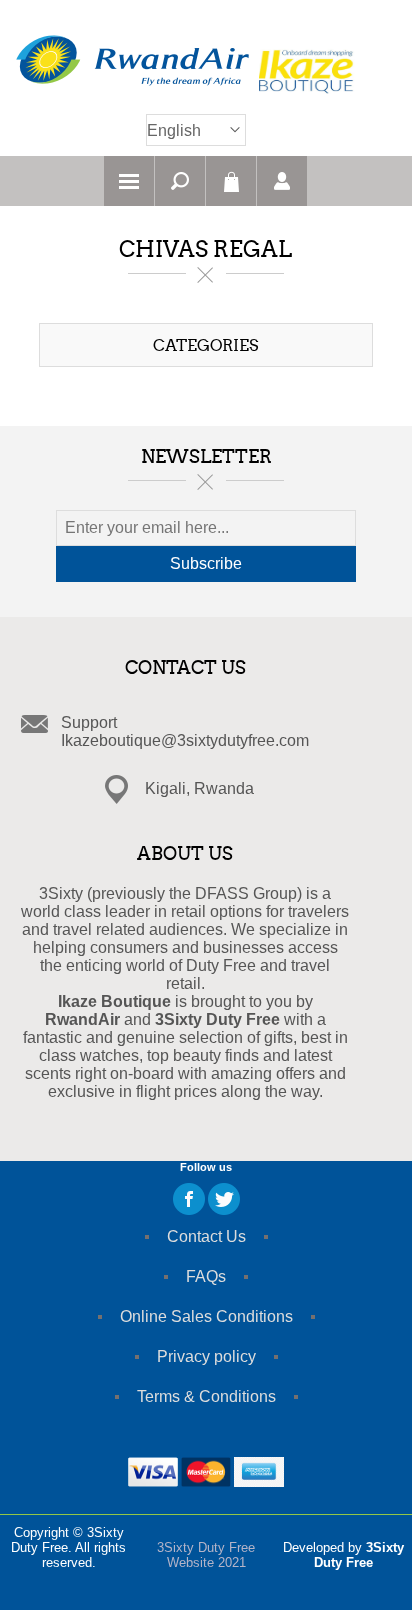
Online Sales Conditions (206, 1316)
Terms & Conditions (206, 1396)
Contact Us (206, 1236)
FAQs (206, 1276)
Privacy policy (206, 1356)
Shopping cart (231, 181)
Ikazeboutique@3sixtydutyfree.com (185, 740)
